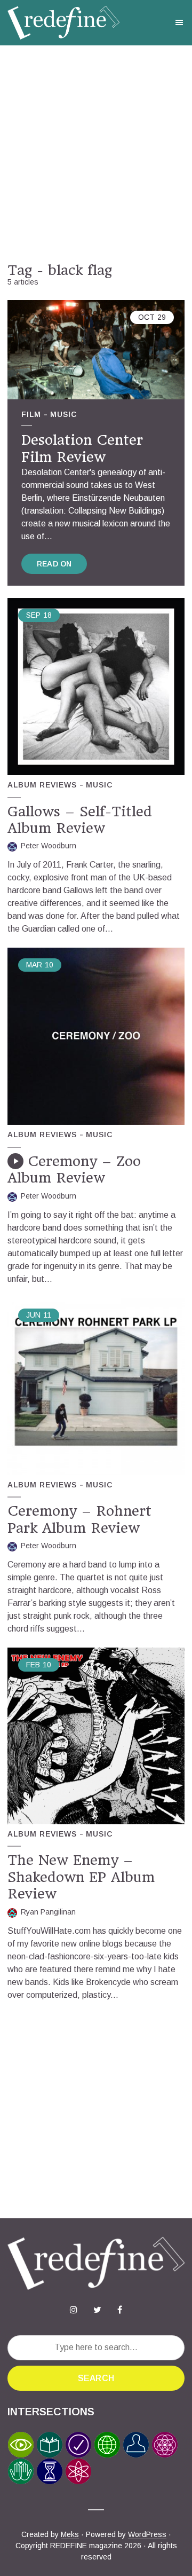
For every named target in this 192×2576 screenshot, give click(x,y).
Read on (54, 564)
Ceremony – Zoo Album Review (74, 1169)
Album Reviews (42, 785)
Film (31, 414)
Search (96, 2378)
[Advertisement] (96, 154)
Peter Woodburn (49, 846)
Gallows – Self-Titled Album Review (80, 820)
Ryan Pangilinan (48, 1912)
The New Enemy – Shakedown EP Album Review (81, 1877)
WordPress (147, 2534)
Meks (70, 2534)
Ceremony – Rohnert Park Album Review (79, 1519)
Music (63, 414)
